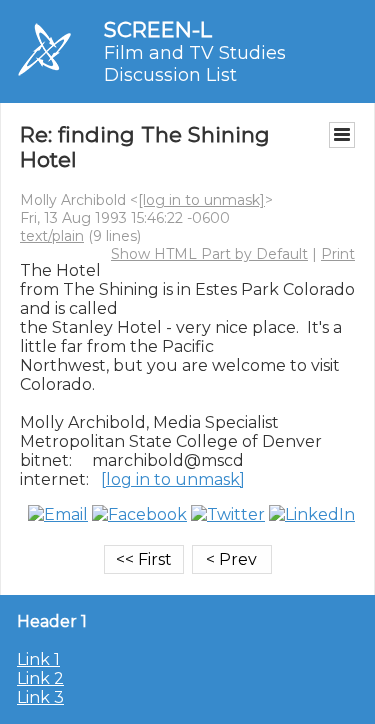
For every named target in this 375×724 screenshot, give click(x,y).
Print (338, 254)
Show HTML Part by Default (209, 254)
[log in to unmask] (201, 200)
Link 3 (40, 697)
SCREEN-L (158, 29)
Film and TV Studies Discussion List (195, 64)
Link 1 (38, 659)
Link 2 (40, 678)
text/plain (52, 236)
